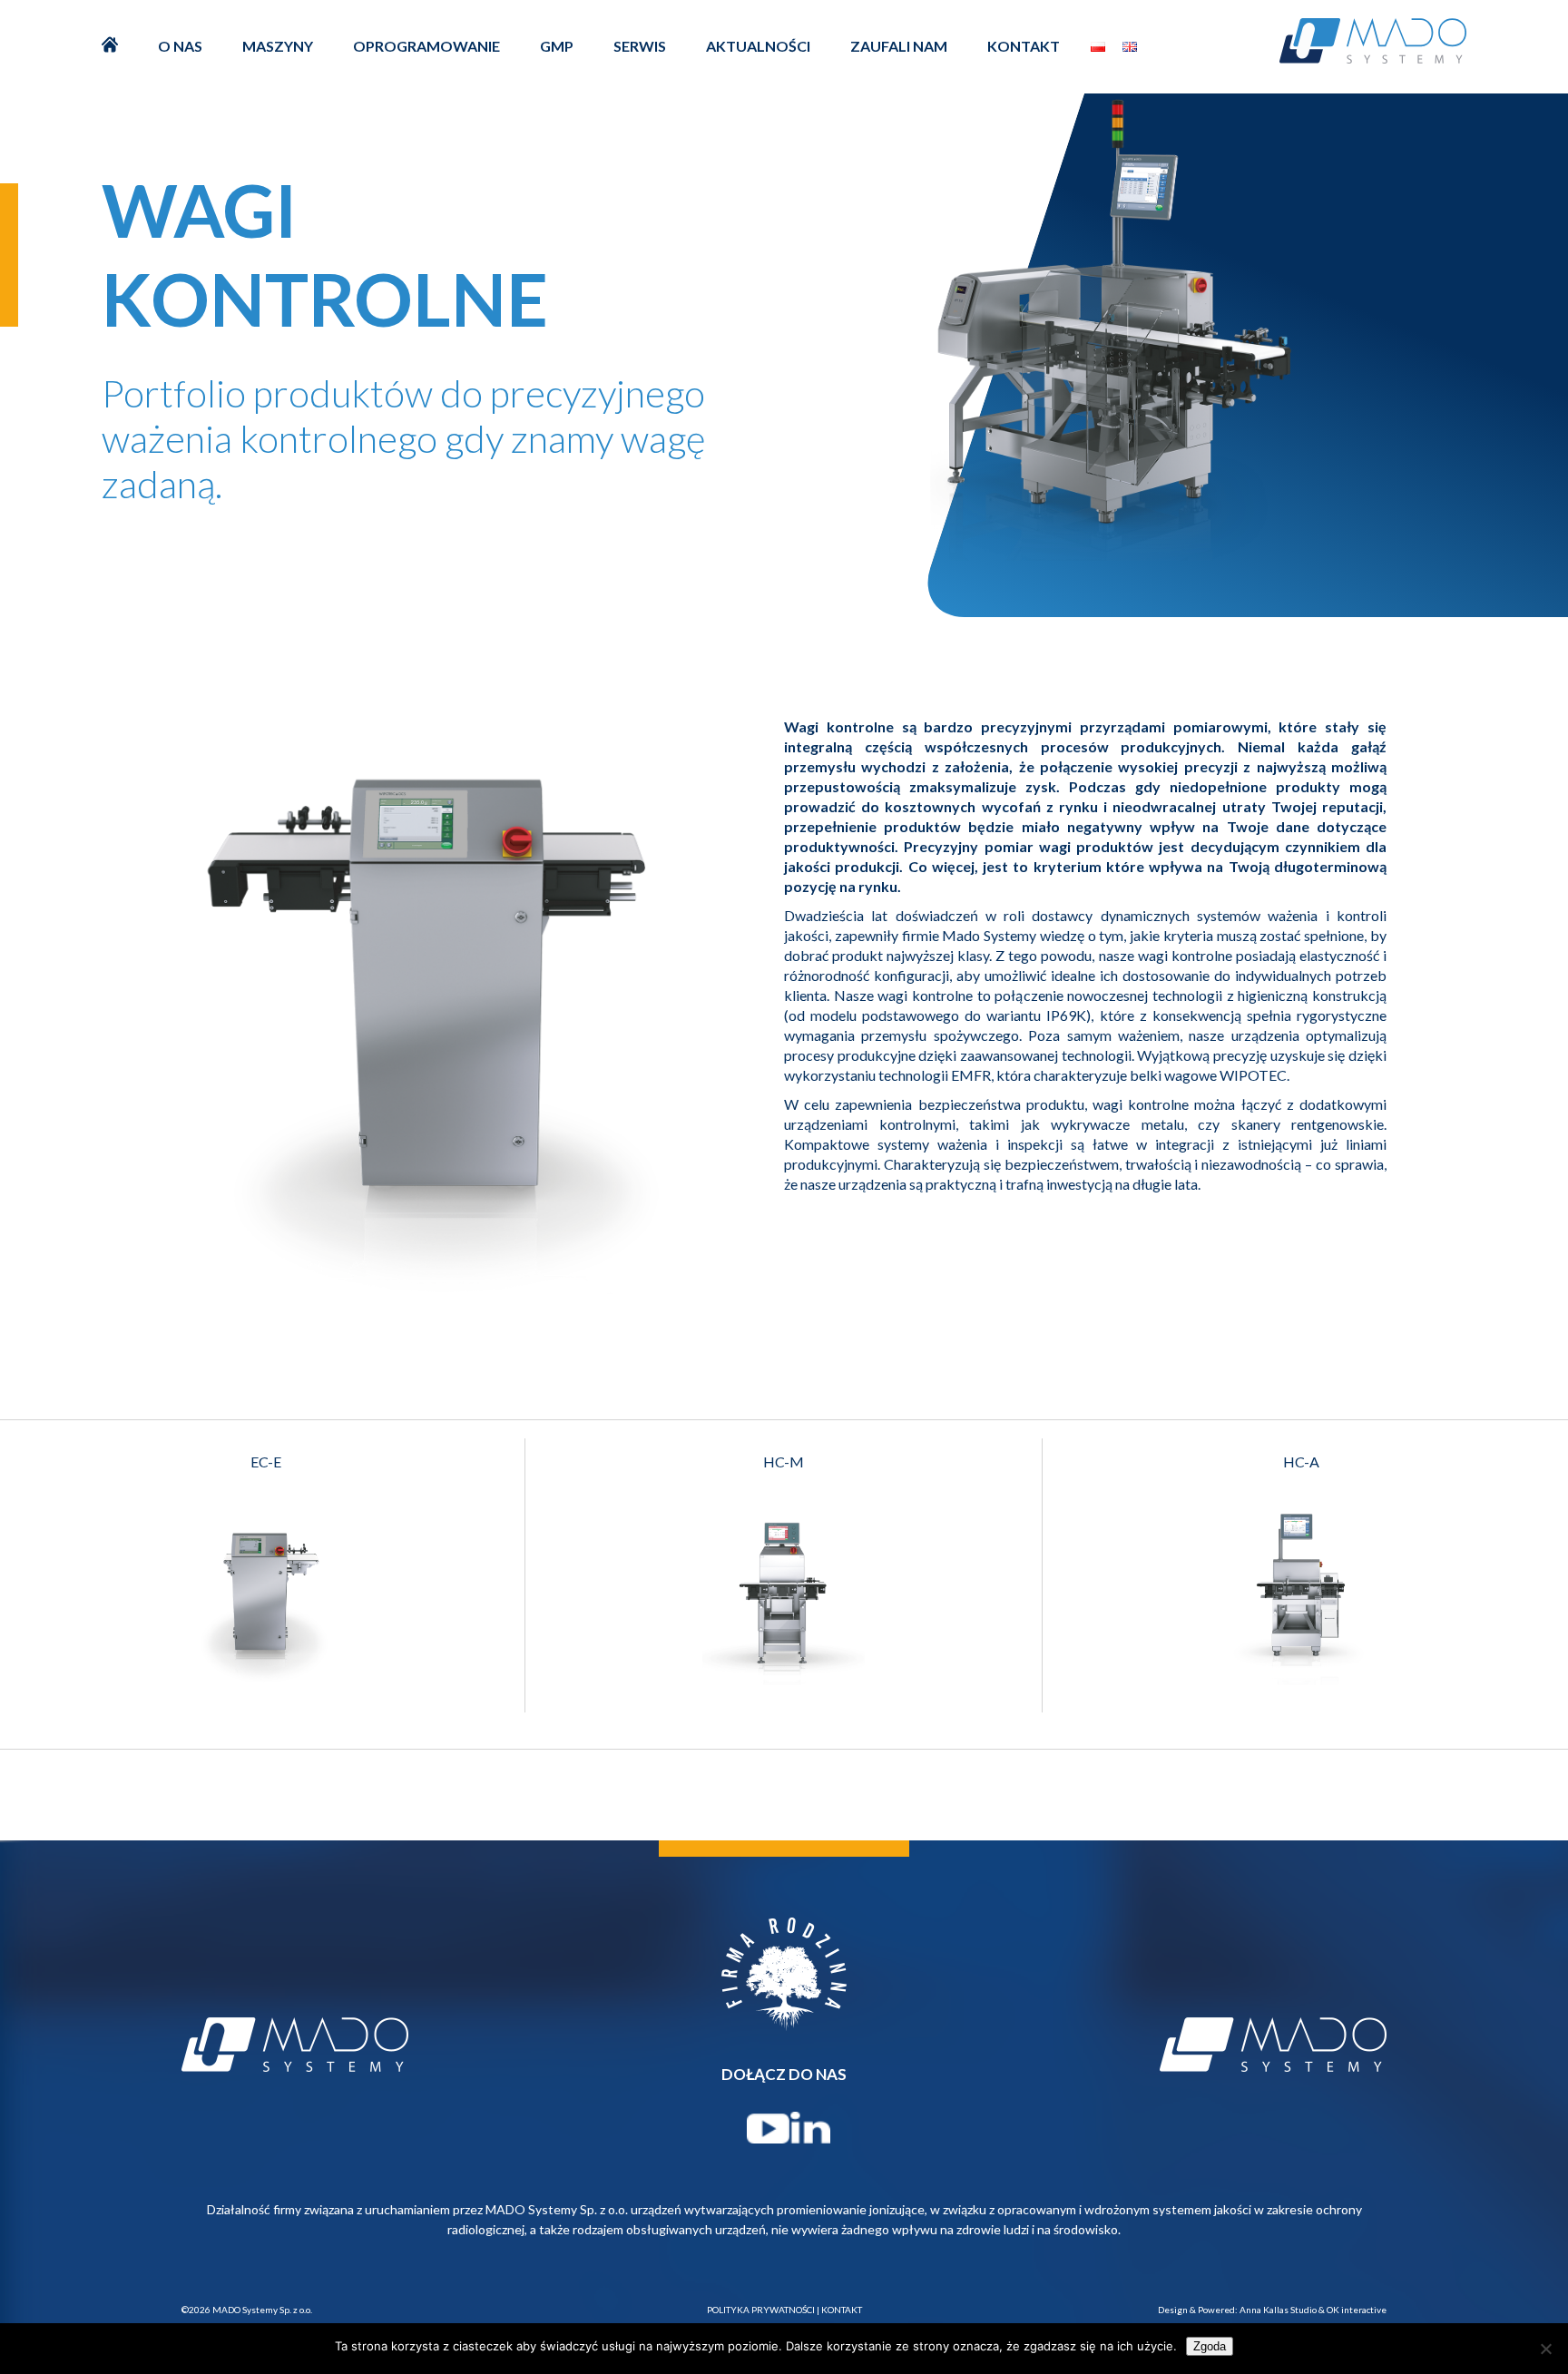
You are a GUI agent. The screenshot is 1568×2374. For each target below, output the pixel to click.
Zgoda (1210, 2346)
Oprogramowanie (426, 46)
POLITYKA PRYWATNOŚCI (761, 2310)
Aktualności (758, 46)
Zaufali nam (899, 46)
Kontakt (1024, 46)
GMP (557, 46)
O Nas (180, 46)
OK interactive (1357, 2310)
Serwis (640, 46)
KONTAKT (842, 2310)
